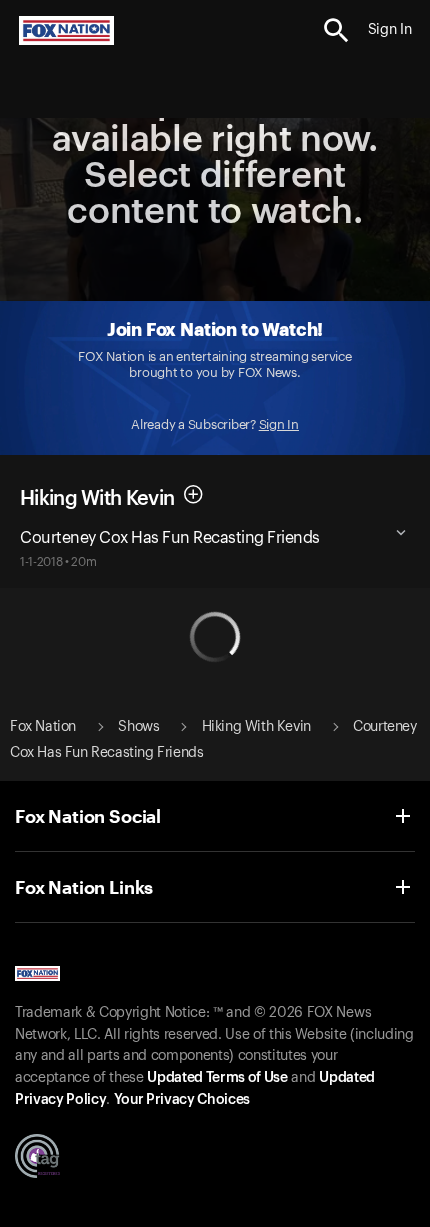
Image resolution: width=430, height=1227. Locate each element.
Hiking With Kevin (256, 727)
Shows (138, 727)
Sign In (279, 424)
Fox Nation (43, 727)
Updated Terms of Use (217, 1078)
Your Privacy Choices (182, 1100)
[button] (336, 30)
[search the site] (336, 30)
